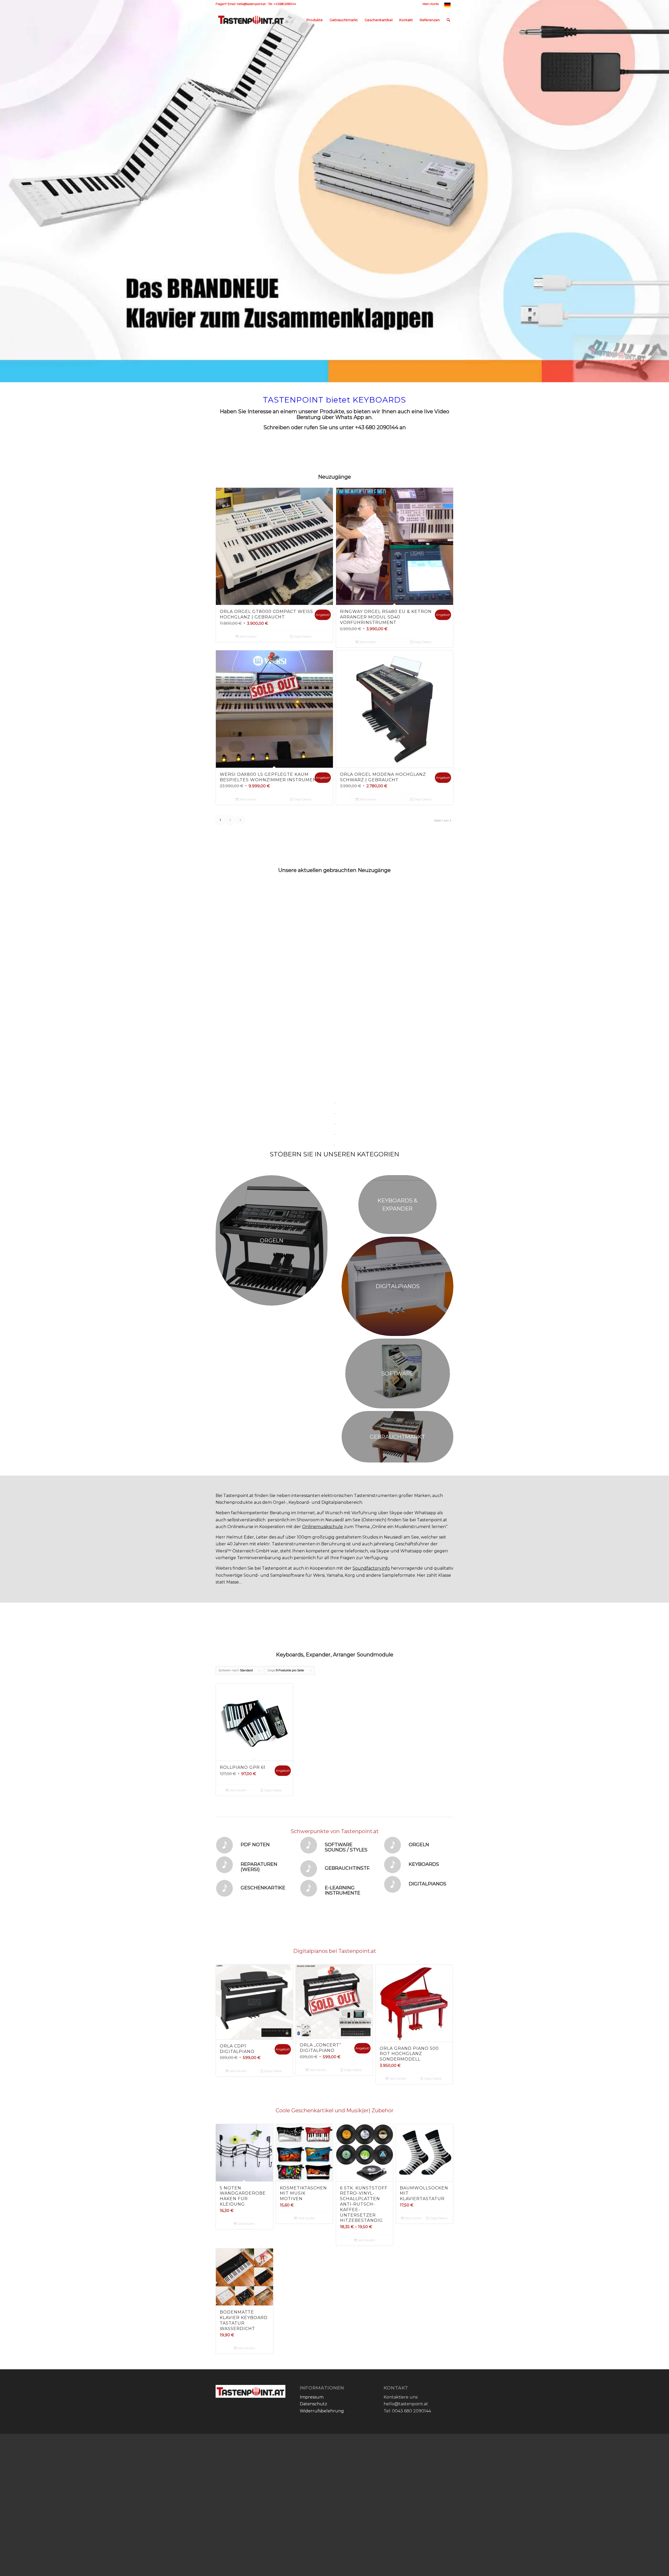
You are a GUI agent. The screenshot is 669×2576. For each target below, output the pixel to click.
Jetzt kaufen (248, 636)
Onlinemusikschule (322, 1442)
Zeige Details (302, 636)
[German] (447, 6)
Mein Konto (431, 4)
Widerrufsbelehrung (322, 2327)
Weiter (446, 932)
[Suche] (448, 20)
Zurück (223, 932)
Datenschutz (313, 2319)
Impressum (312, 2313)
